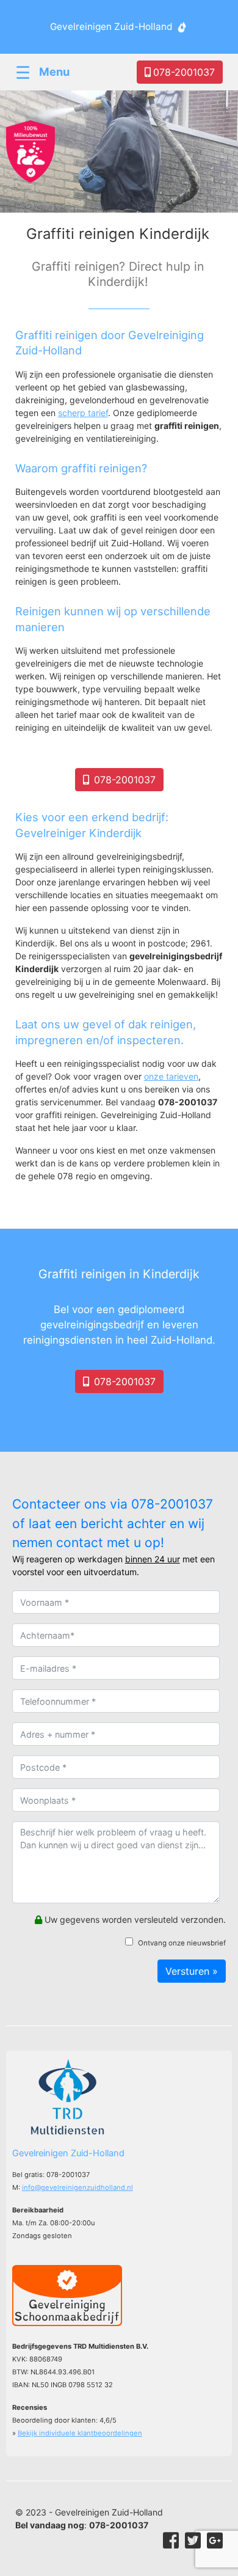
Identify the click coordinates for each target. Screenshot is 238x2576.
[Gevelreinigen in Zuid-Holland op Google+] (215, 2541)
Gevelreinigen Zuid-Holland (111, 27)
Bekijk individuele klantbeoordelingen (80, 2433)
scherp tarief (83, 413)
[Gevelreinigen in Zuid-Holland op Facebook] (171, 2541)
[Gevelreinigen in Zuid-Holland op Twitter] (193, 2541)
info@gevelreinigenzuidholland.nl (78, 2187)
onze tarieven (171, 1076)
